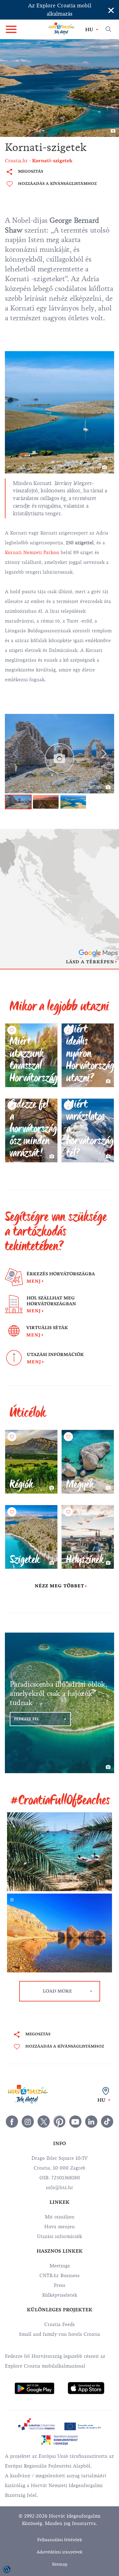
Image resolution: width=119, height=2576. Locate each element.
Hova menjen (60, 2227)
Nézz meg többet (60, 1586)
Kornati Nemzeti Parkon (32, 553)
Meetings (60, 2266)
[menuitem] (34, 2389)
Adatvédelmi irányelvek (60, 2552)
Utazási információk (60, 2236)
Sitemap (60, 2564)
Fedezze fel (27, 1719)
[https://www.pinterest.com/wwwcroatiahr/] (60, 2122)
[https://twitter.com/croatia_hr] (44, 2122)
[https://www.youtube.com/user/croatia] (75, 2122)
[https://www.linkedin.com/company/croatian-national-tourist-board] (91, 2122)
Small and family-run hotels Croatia (60, 2334)
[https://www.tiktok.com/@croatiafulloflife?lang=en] (107, 2122)
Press (60, 2285)
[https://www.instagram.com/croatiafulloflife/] (28, 2122)
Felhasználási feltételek (60, 2540)
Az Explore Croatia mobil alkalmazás (60, 10)
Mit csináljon (60, 2217)
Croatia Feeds (60, 2324)
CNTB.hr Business (60, 2276)
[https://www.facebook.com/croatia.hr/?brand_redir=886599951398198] (12, 2122)
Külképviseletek (60, 2295)
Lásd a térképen (90, 962)
